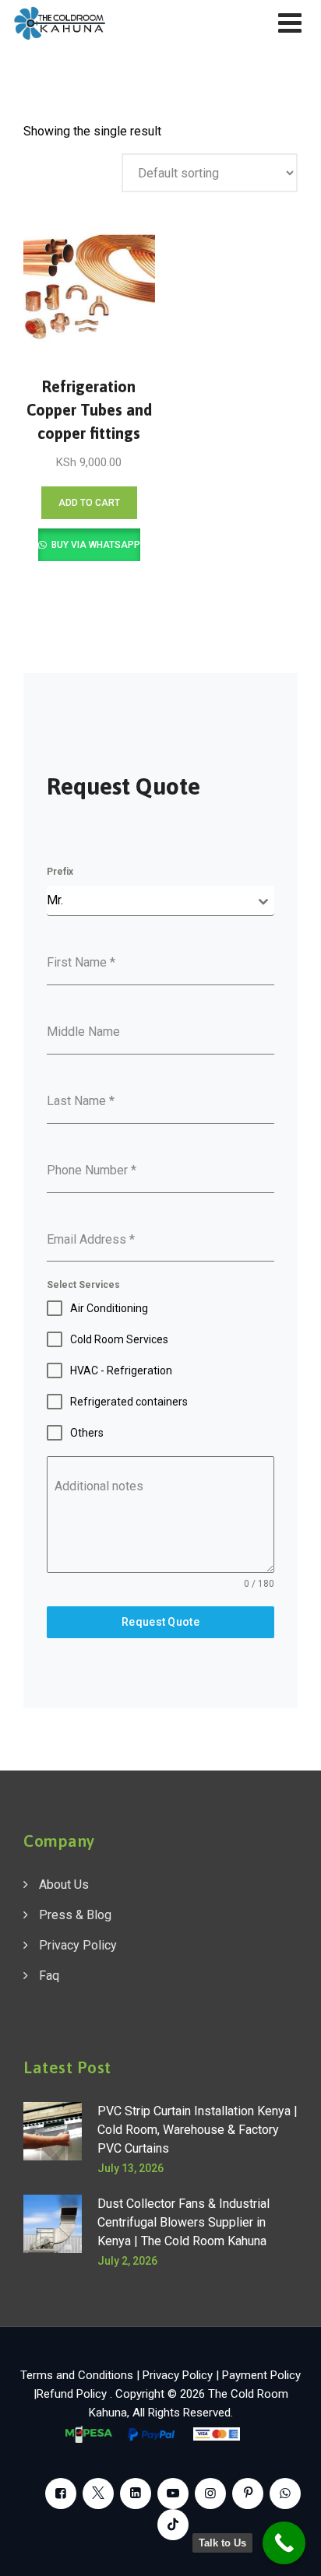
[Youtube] (173, 2494)
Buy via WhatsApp (95, 545)
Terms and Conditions (77, 2375)
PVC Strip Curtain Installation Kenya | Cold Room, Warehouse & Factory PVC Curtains (198, 2130)
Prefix (60, 872)
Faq (49, 1976)
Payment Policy (261, 2375)
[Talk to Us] (284, 2543)
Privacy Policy (78, 1945)
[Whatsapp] (285, 2494)
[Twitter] (98, 2494)
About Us (64, 1885)
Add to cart (89, 503)
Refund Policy (73, 2394)
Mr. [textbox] (55, 900)
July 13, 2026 (131, 2168)
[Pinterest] (248, 2494)
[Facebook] (61, 2494)
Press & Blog (75, 1915)
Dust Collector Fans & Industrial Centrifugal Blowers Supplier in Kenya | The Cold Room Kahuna (183, 2222)
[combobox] (160, 901)
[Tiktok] (173, 2525)
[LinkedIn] (136, 2494)
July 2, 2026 (127, 2261)
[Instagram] (210, 2494)
